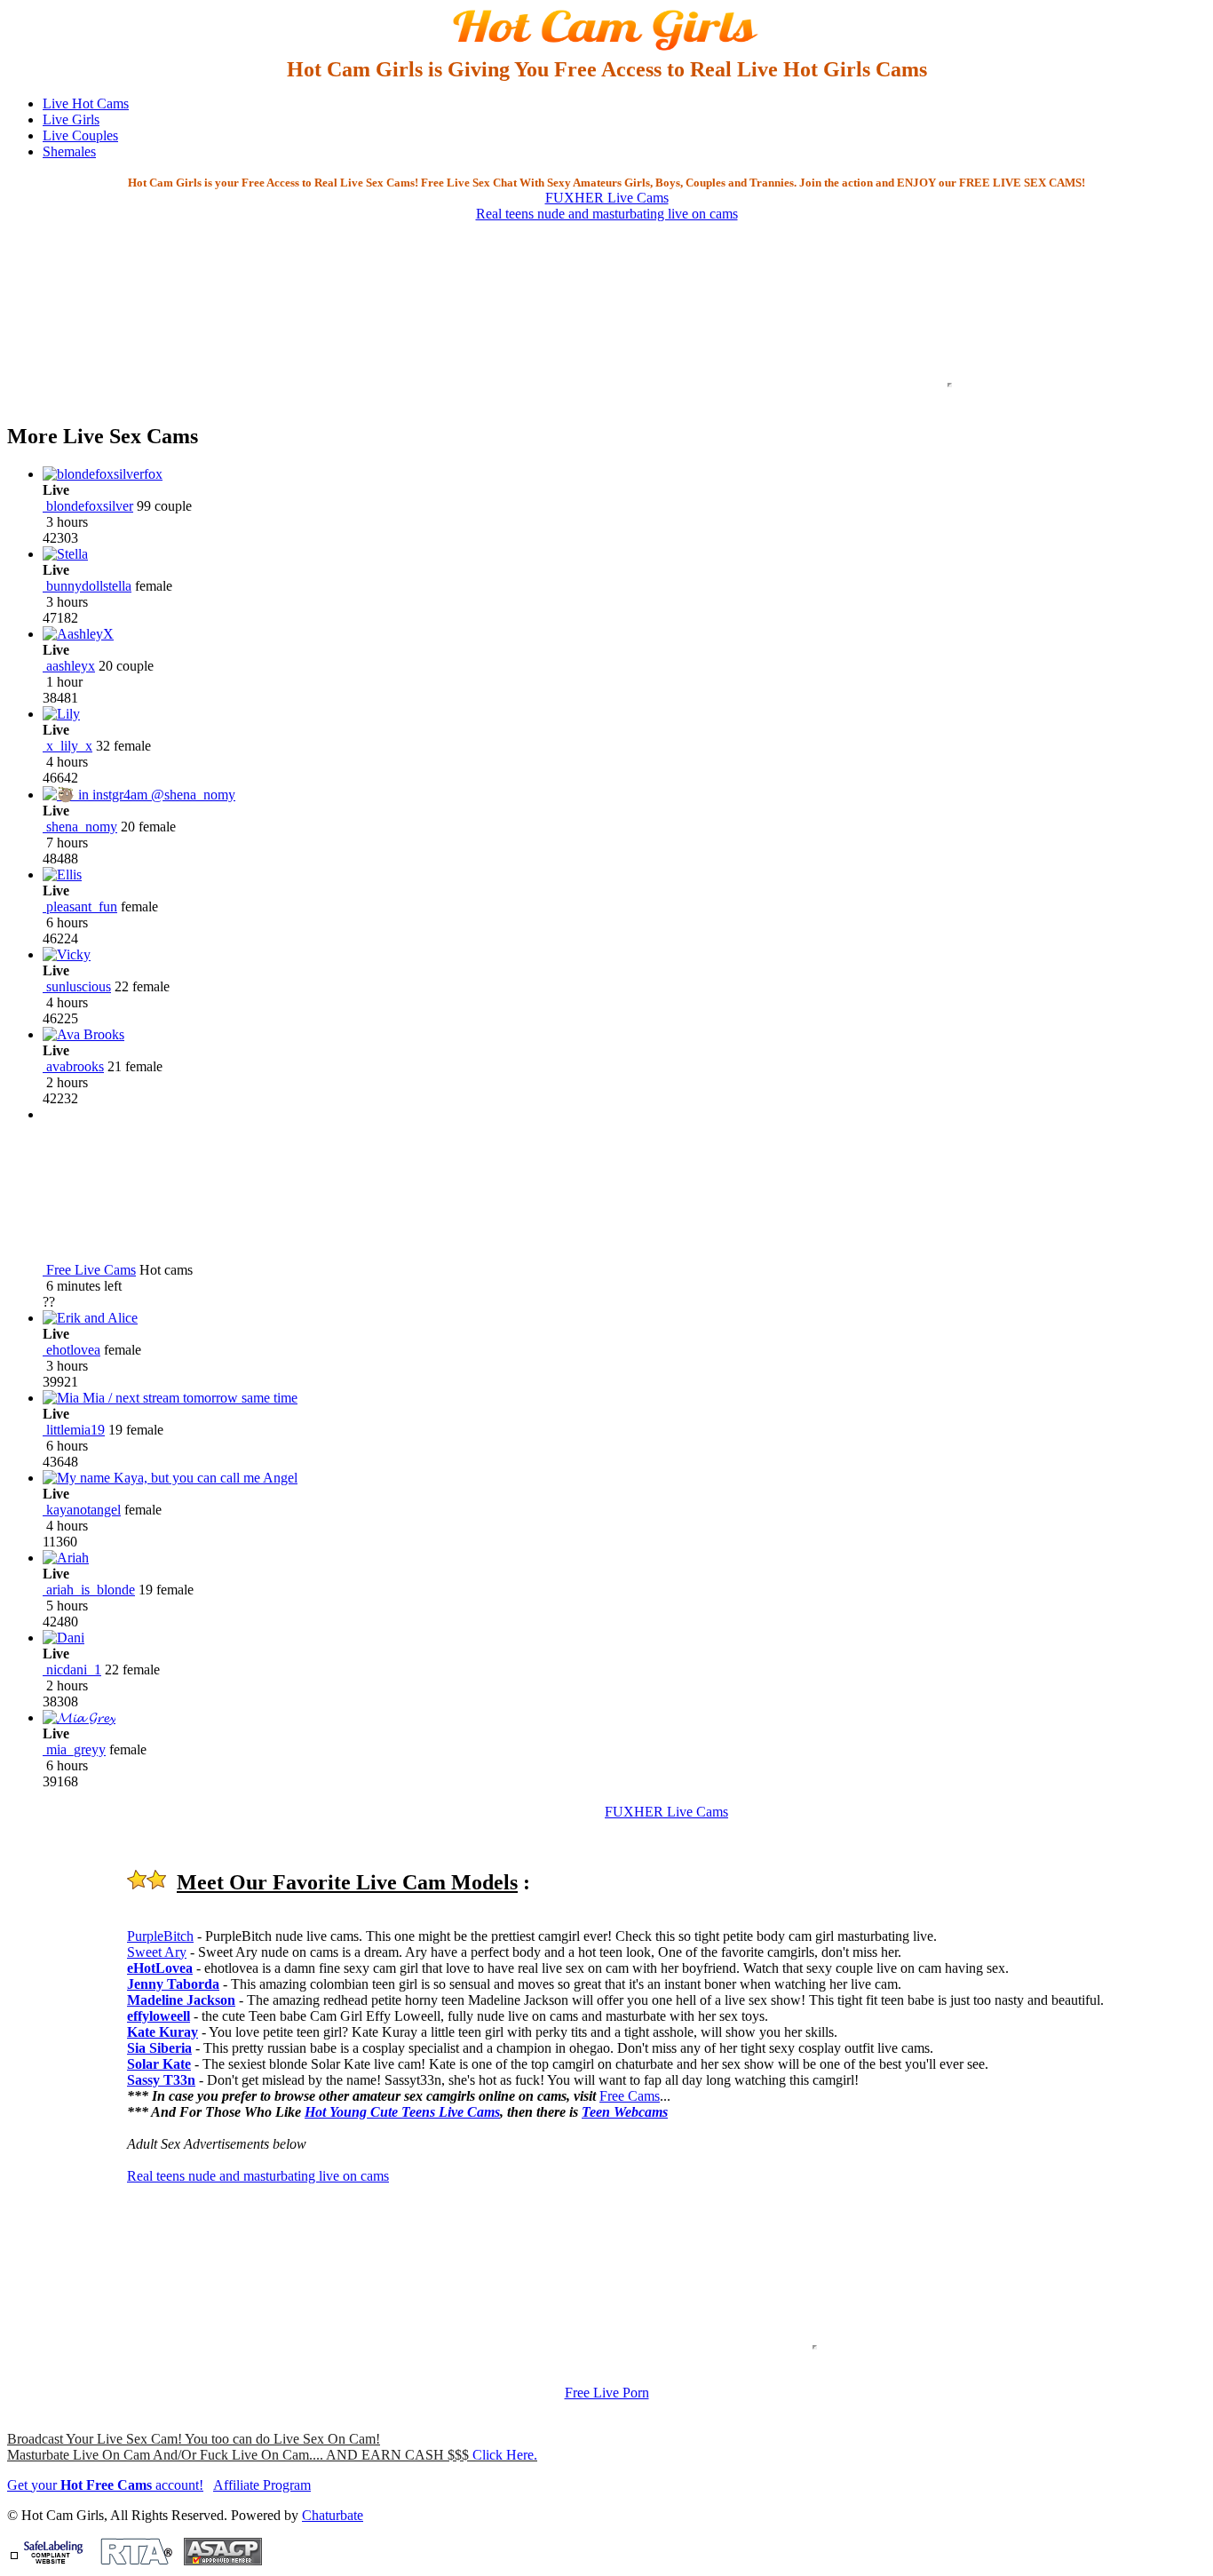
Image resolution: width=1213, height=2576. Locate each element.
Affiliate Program (262, 2485)
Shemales (69, 151)
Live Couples (80, 135)
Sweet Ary (157, 1952)
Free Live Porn (607, 2393)
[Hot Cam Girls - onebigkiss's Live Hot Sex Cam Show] (606, 49)
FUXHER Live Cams (607, 198)
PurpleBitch (160, 1936)
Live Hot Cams (86, 103)
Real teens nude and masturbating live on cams (607, 214)
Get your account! (105, 2485)
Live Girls (71, 119)
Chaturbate (333, 2515)
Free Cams (630, 2096)
